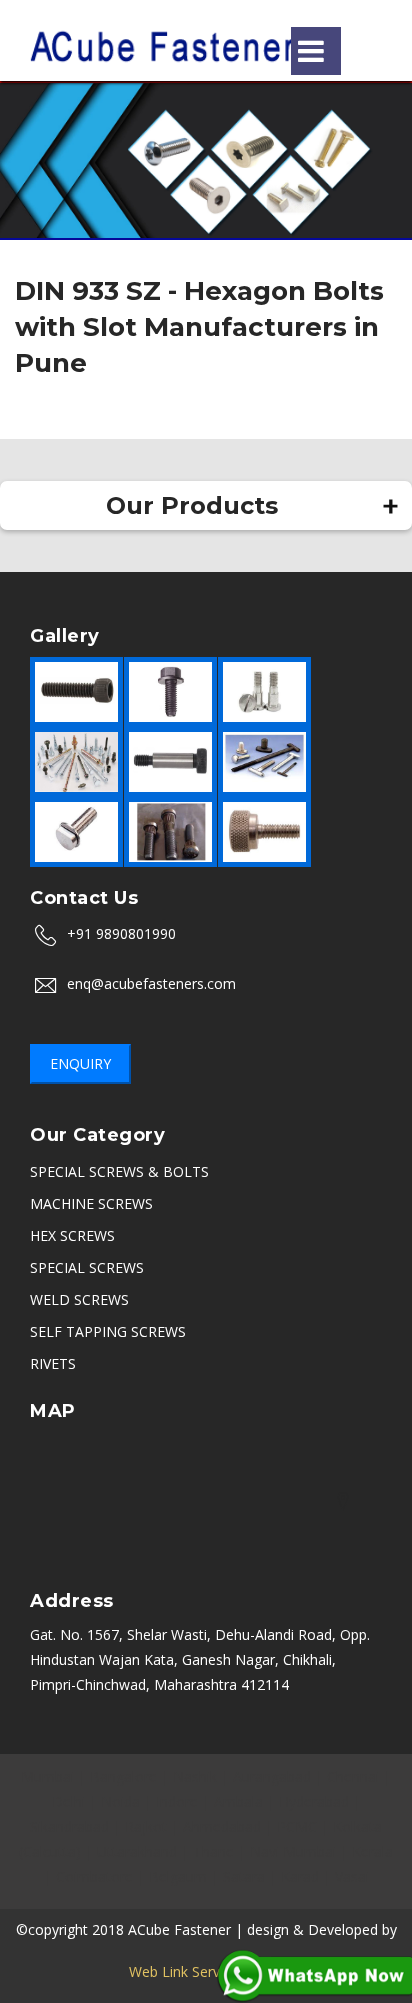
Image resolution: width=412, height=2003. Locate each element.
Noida (120, 1801)
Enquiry (80, 1063)
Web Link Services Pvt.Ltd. (206, 1971)
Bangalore (123, 1776)
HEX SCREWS (72, 1235)
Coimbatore (94, 1876)
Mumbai (47, 1776)
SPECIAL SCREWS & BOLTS (119, 1171)
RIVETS (53, 1363)
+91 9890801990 (121, 933)
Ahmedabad (222, 1826)
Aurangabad (272, 1776)
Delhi (68, 1801)
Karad (300, 1876)
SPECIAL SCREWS (87, 1267)
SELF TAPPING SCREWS (108, 1331)
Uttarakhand (137, 1851)
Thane (213, 1851)
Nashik (195, 1776)
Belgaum (178, 1876)
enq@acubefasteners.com (151, 983)
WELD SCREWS (79, 1299)
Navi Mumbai (293, 1851)
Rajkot (146, 1826)
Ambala (238, 1801)
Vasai (352, 1876)
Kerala (372, 1851)
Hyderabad (314, 1801)
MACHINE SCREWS (91, 1203)
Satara (244, 1876)
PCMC (297, 1826)
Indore (177, 1801)
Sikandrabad (69, 1826)
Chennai (353, 1776)
